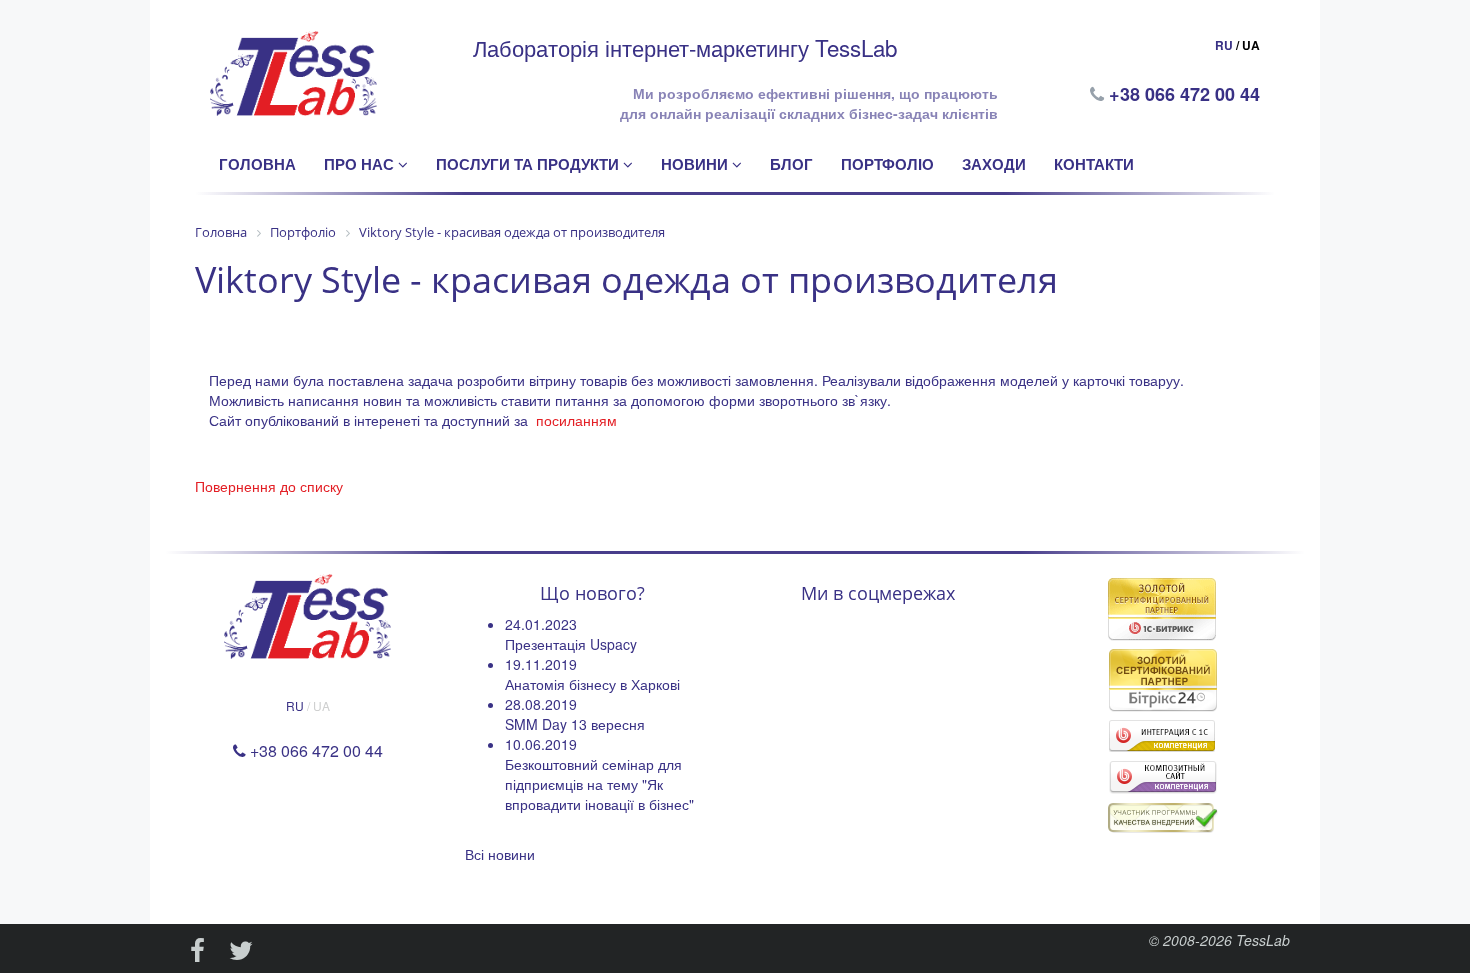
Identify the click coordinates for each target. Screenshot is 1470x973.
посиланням (576, 420)
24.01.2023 (541, 624)
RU (1224, 45)
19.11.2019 (541, 664)
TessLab (1263, 940)
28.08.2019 (541, 704)
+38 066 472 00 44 (1186, 94)
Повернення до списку (269, 486)
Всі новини (500, 854)
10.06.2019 (541, 744)
